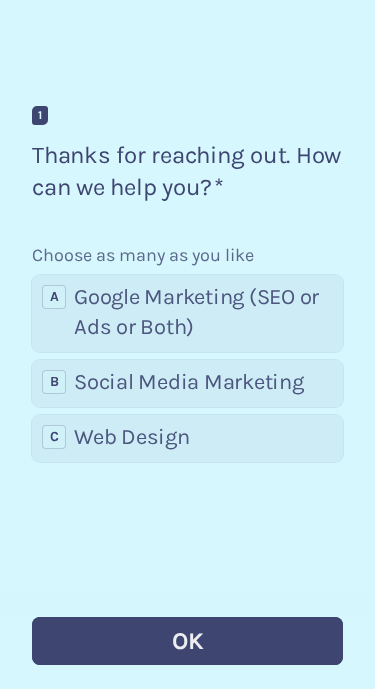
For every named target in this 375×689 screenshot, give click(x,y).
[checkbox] (187, 313)
